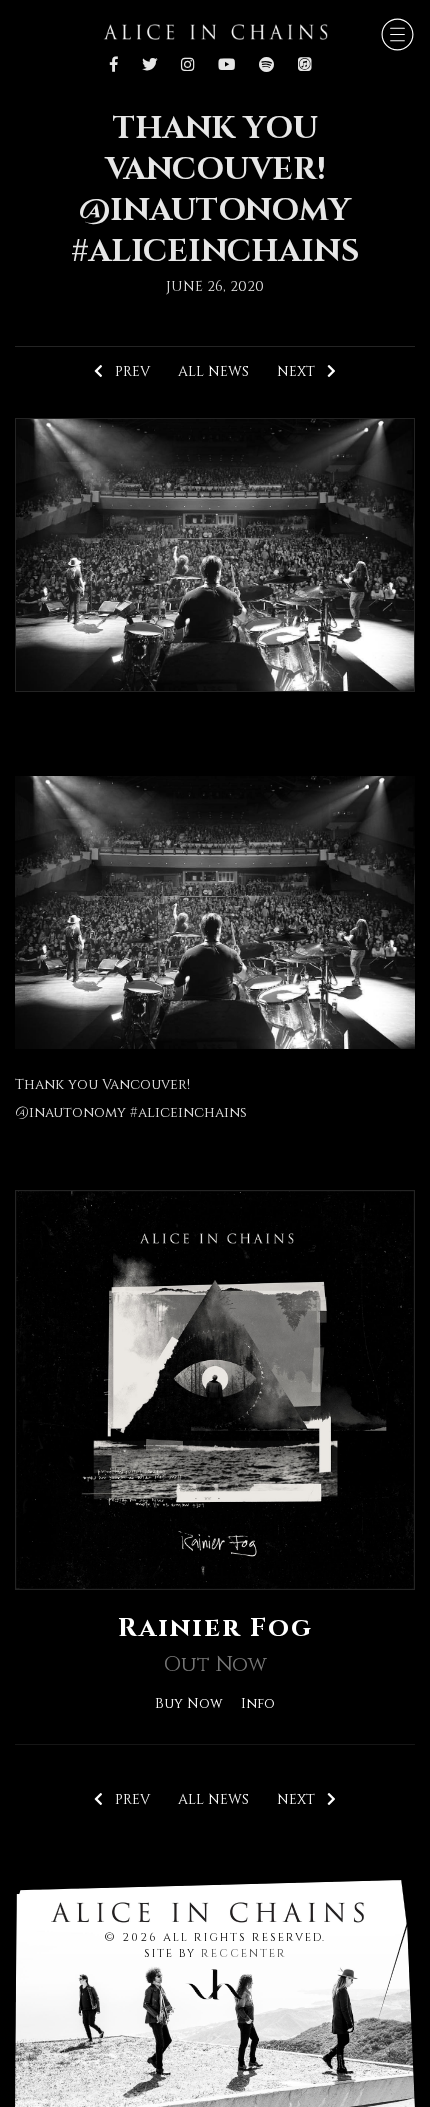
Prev (126, 371)
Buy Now (189, 1703)
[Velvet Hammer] (215, 1980)
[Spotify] (266, 66)
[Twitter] (149, 66)
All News (213, 371)
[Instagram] (187, 66)
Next (302, 371)
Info (258, 1703)
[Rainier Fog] (215, 1389)
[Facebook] (119, 66)
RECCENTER (244, 1953)
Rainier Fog (215, 1628)
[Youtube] (226, 66)
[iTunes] (304, 66)
